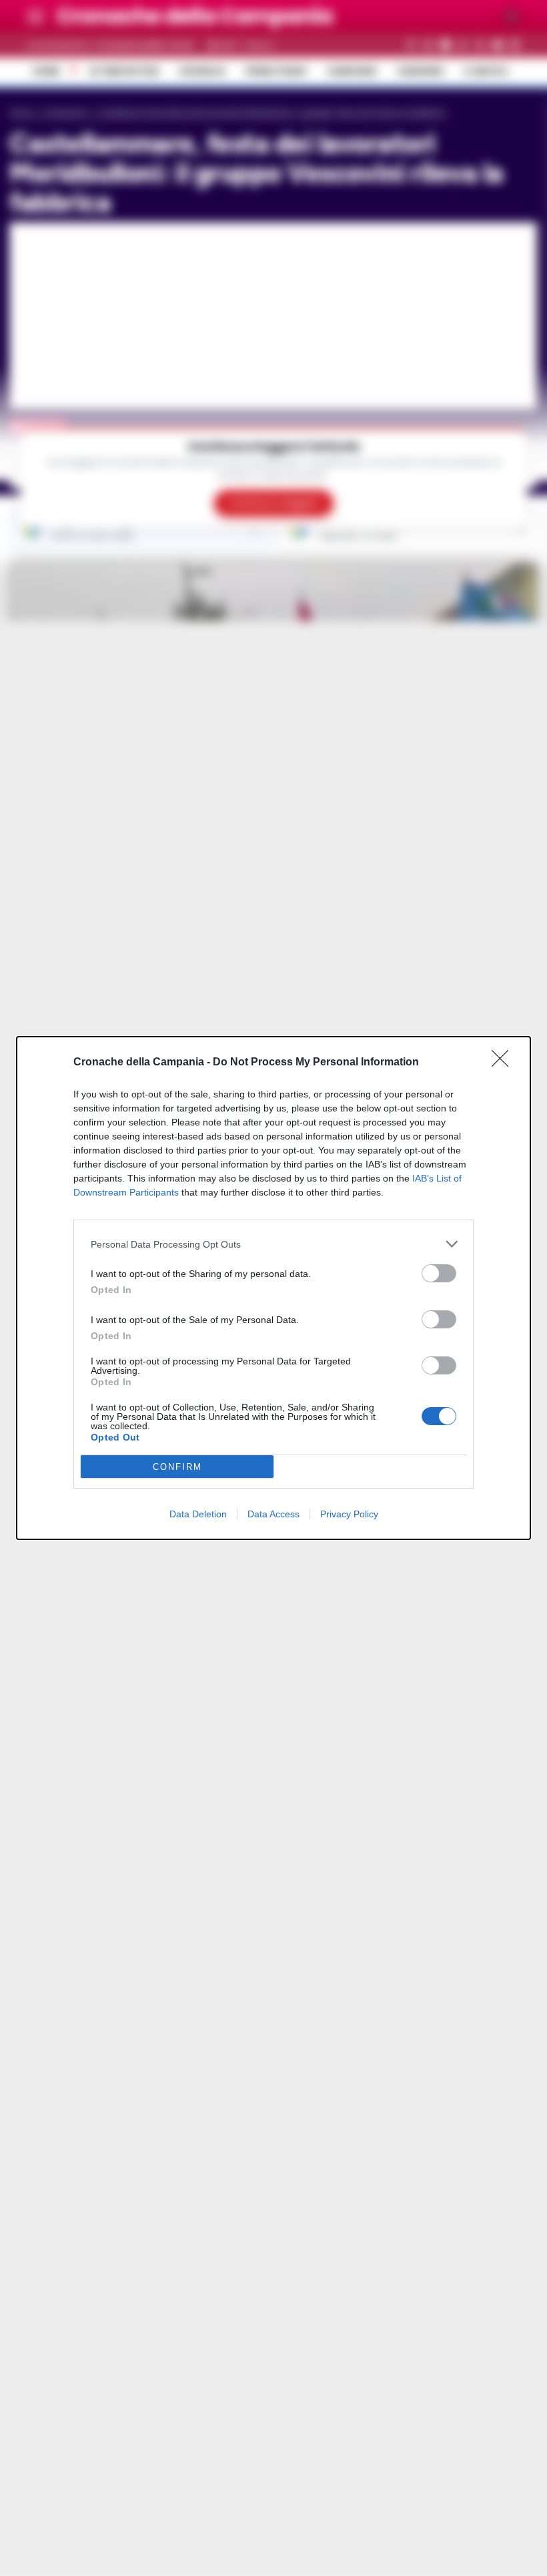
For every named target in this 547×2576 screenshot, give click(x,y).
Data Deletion (198, 1514)
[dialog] (273, 1288)
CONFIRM (177, 1467)
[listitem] (273, 1244)
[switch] (439, 1273)
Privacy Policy (349, 1514)
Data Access (273, 1514)
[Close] (504, 1063)
